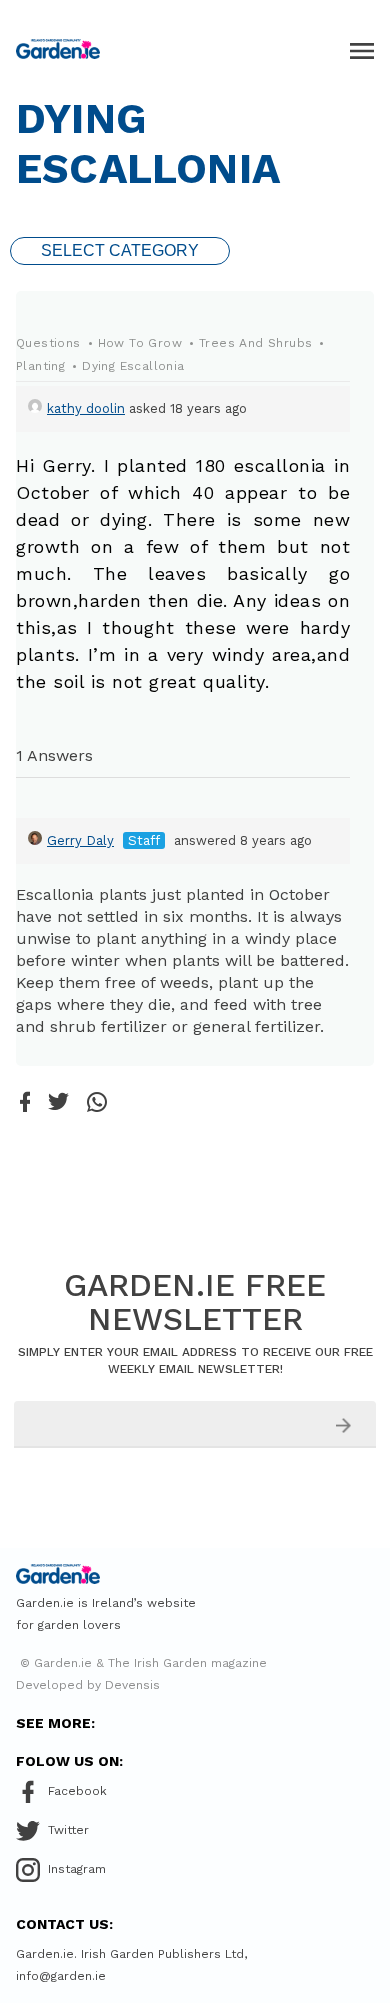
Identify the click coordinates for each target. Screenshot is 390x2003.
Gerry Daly (80, 840)
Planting (40, 366)
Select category (120, 250)
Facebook (77, 1791)
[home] (58, 49)
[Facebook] (25, 1103)
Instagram (77, 1869)
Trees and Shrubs (255, 343)
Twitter (68, 1830)
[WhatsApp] (97, 1103)
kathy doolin (86, 408)
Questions (48, 343)
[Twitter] (58, 1103)
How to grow (140, 343)
